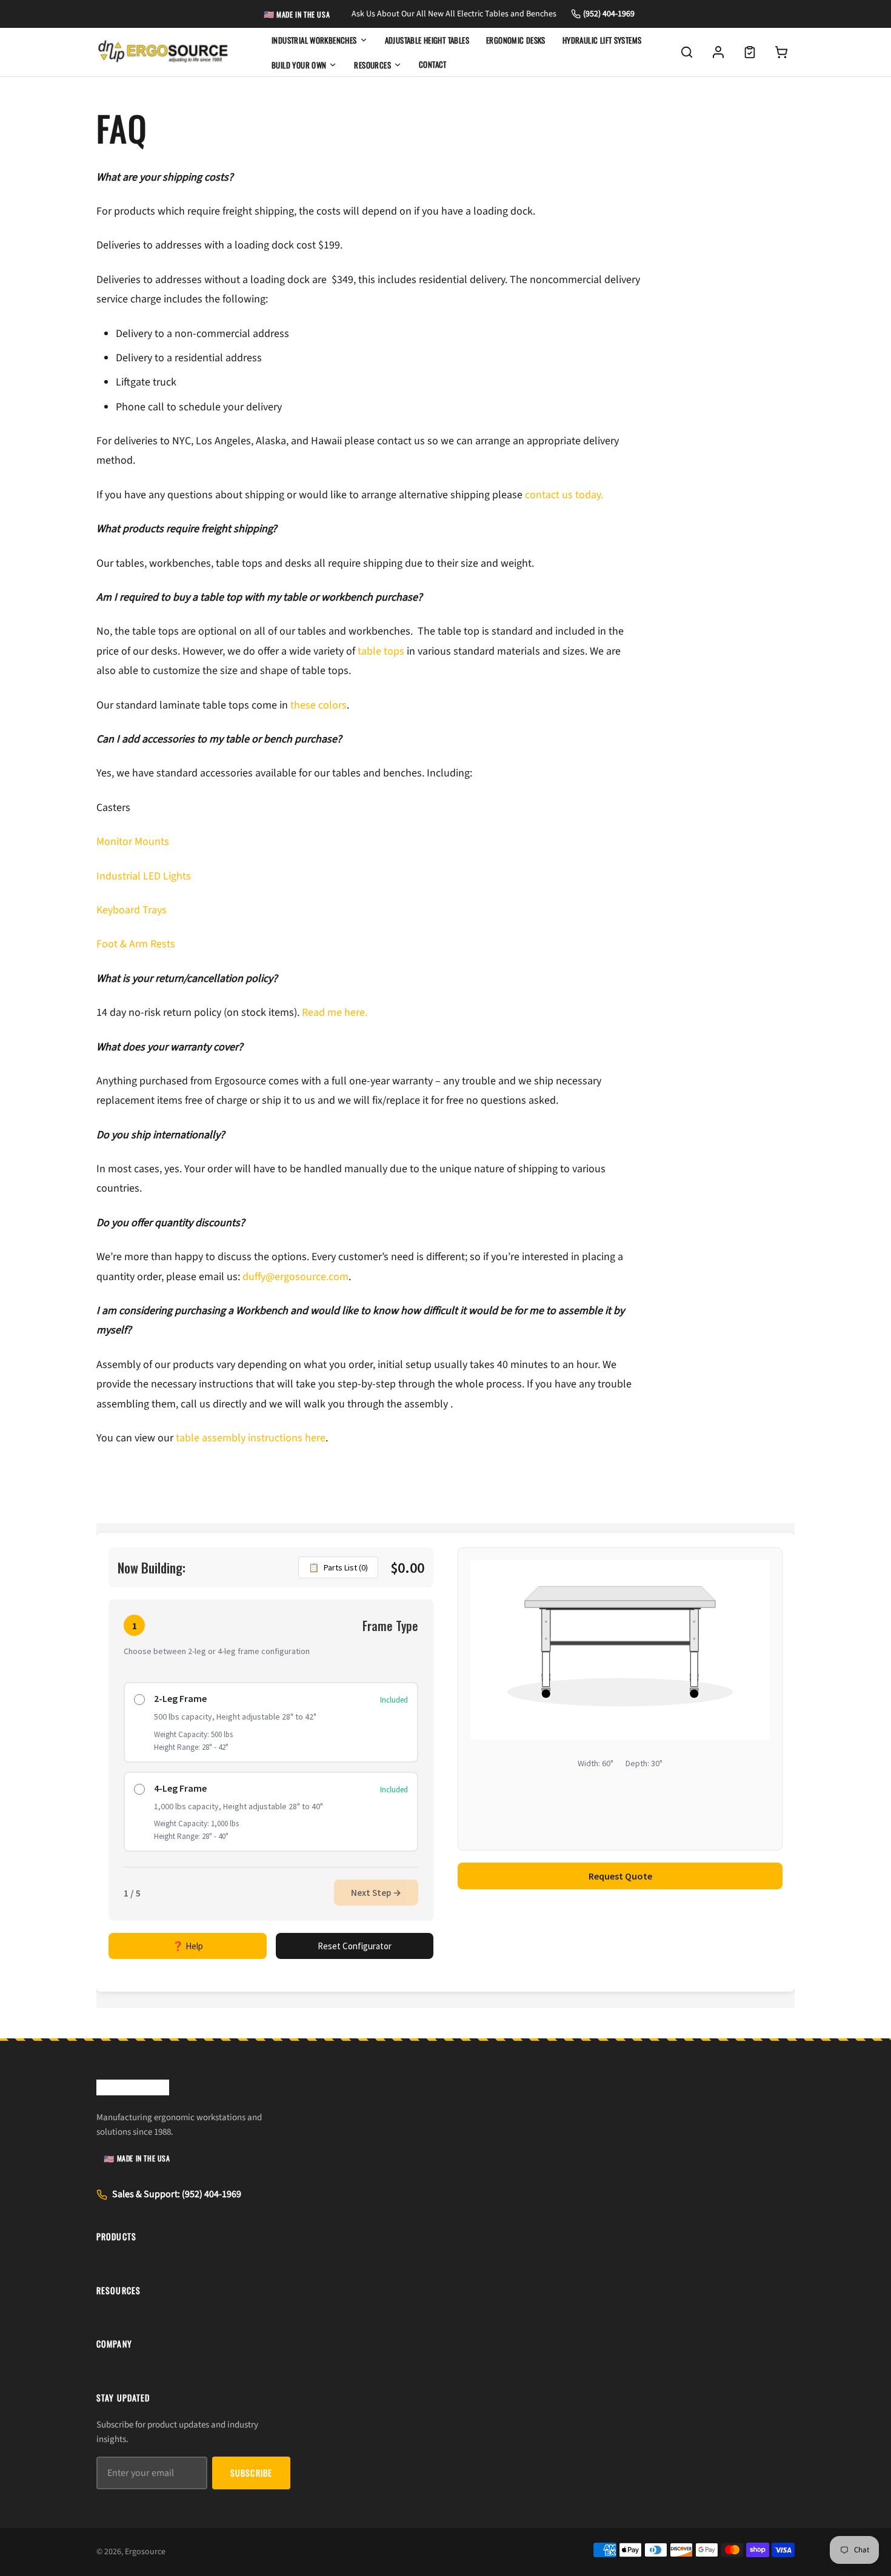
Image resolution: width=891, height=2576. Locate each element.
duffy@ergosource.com (295, 1277)
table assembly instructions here (251, 1438)
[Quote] (750, 52)
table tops (381, 651)
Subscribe (251, 2473)
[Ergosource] (163, 52)
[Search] (687, 52)
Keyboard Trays (132, 910)
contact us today (563, 495)
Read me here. (335, 1013)
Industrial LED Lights (144, 876)
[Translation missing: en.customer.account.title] (718, 52)
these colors (319, 705)
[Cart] (781, 52)
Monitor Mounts (133, 842)
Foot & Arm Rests (136, 944)
